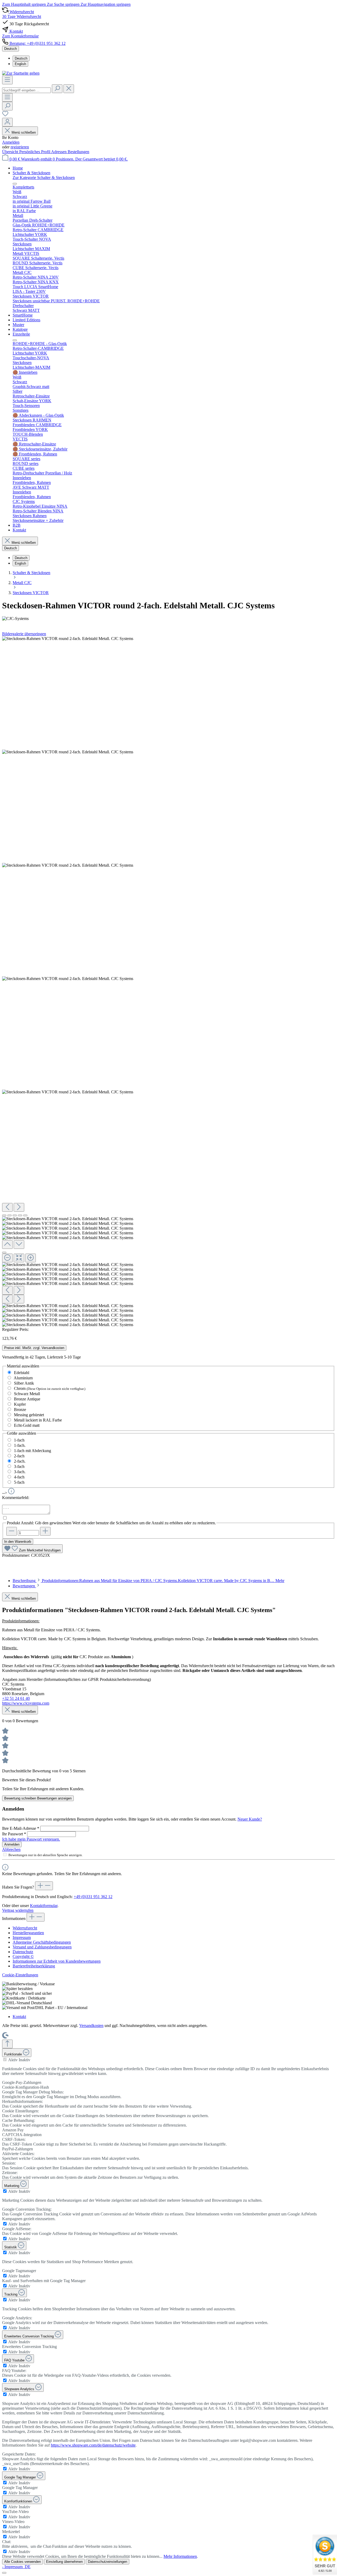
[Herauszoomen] (7, 1258)
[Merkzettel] (5, 115)
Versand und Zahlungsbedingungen (42, 1947)
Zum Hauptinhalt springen (24, 4)
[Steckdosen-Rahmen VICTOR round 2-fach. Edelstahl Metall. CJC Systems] (68, 639)
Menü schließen (24, 132)
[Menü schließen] (15, 184)
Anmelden (11, 142)
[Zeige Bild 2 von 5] (9, 1215)
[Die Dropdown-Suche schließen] (69, 89)
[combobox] (26, 90)
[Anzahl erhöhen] (45, 1531)
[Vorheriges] (7, 1207)
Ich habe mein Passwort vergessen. (31, 1839)
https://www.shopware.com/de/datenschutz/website (93, 2445)
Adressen (59, 152)
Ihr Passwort (14, 1834)
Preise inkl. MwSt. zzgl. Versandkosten (34, 1348)
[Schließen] (4, 1253)
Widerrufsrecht (25, 1928)
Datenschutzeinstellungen (108, 2562)
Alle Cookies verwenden (23, 2562)
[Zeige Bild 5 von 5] (25, 1215)
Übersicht (11, 152)
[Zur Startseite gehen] (21, 73)
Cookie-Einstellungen (20, 1975)
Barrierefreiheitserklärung (34, 1966)
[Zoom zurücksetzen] (19, 1258)
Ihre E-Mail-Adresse (21, 1828)
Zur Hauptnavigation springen (106, 4)
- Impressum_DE (16, 2567)
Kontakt (19, 2017)
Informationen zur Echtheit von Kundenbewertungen (57, 1961)
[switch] (5, 2060)
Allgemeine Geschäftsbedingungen (42, 1942)
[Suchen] (57, 89)
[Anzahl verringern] (12, 1531)
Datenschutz (23, 1952)
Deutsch (21, 58)
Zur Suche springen (64, 4)
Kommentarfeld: (16, 1498)
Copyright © (23, 1956)
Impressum (22, 1937)
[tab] (148, 1581)
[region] (168, 982)
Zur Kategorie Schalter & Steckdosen (44, 178)
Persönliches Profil (35, 152)
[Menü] (7, 80)
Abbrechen (11, 1849)
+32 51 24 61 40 (16, 1698)
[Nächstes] (19, 1207)
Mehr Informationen (180, 2556)
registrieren (20, 147)
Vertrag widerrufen (18, 1910)
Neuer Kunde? (250, 1819)
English (20, 64)
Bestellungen (78, 152)
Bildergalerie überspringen (24, 634)
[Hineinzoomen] (31, 1258)
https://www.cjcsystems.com (26, 1703)
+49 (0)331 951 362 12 (93, 1897)
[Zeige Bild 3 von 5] (15, 1215)
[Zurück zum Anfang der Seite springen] (7, 2044)
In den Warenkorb (18, 1542)
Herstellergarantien (28, 1933)
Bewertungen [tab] (24, 1586)
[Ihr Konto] (7, 122)
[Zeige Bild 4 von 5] (20, 1215)
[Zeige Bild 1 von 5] (4, 1215)
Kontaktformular (44, 1906)
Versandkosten (91, 2026)
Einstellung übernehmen (64, 2562)
